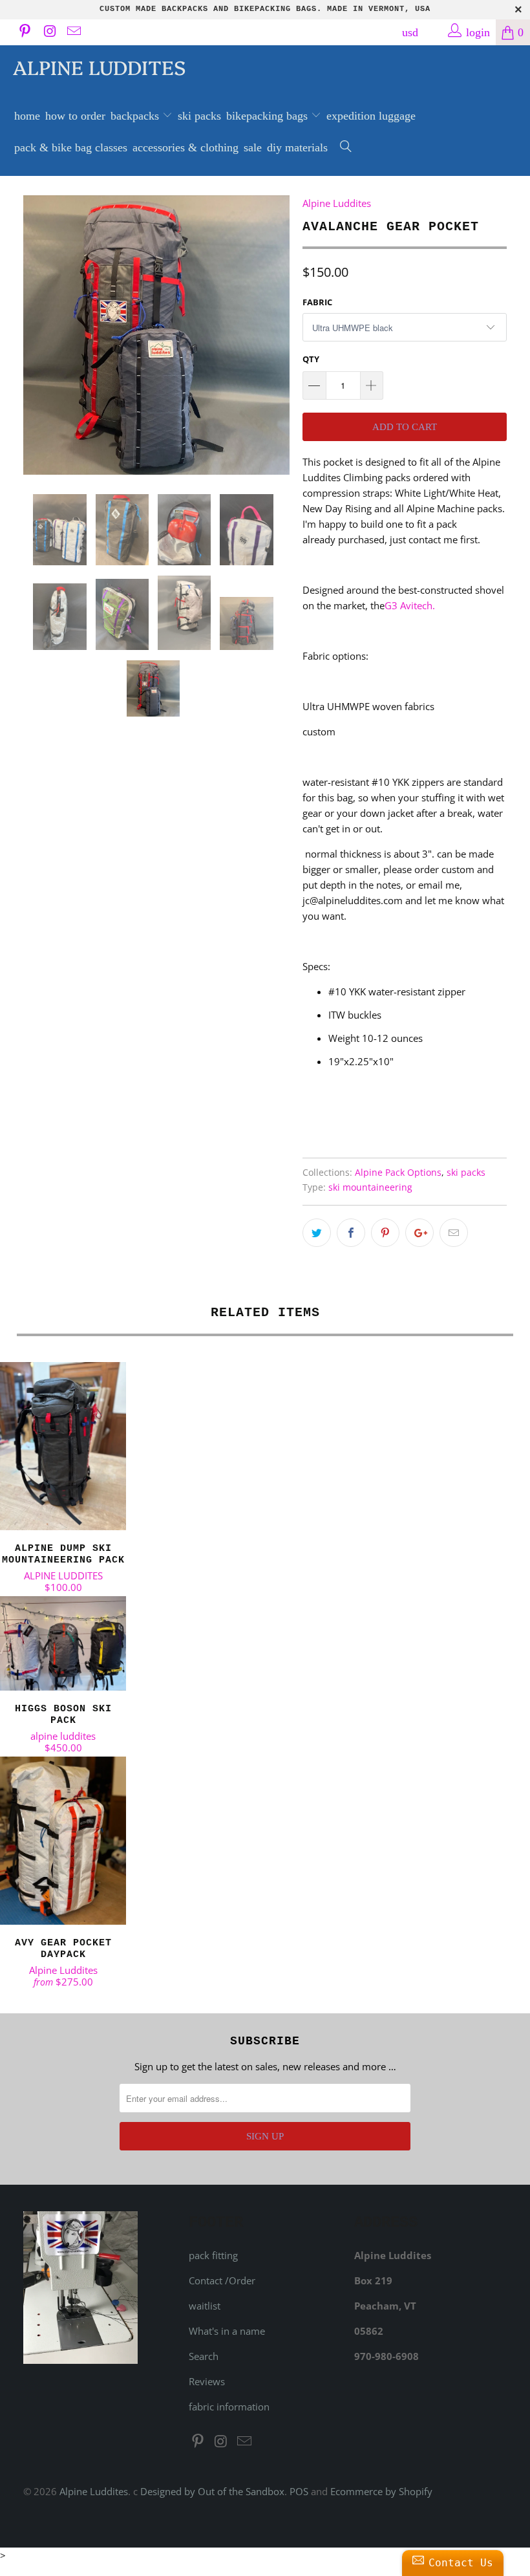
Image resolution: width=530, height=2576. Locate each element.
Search (204, 2356)
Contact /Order (222, 2280)
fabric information (229, 2407)
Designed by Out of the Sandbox (212, 2491)
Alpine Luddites (99, 67)
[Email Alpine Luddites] (73, 32)
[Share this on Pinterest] (385, 1233)
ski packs (199, 116)
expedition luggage (371, 116)
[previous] (37, 335)
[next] (276, 335)
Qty (311, 359)
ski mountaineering (370, 1187)
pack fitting (213, 2255)
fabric (317, 302)
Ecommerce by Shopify (381, 2491)
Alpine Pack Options (398, 1173)
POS (299, 2491)
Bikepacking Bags (269, 116)
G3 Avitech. (410, 605)
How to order (75, 116)
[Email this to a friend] (454, 1233)
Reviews (207, 2381)
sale (253, 147)
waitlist (205, 2306)
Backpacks (136, 116)
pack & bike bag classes (71, 147)
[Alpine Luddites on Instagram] (48, 32)
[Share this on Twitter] (317, 1233)
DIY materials (297, 147)
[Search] (346, 148)
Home (27, 116)
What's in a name (227, 2331)
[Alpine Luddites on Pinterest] (24, 32)
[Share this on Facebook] (351, 1233)
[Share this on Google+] (419, 1233)
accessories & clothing (185, 147)
